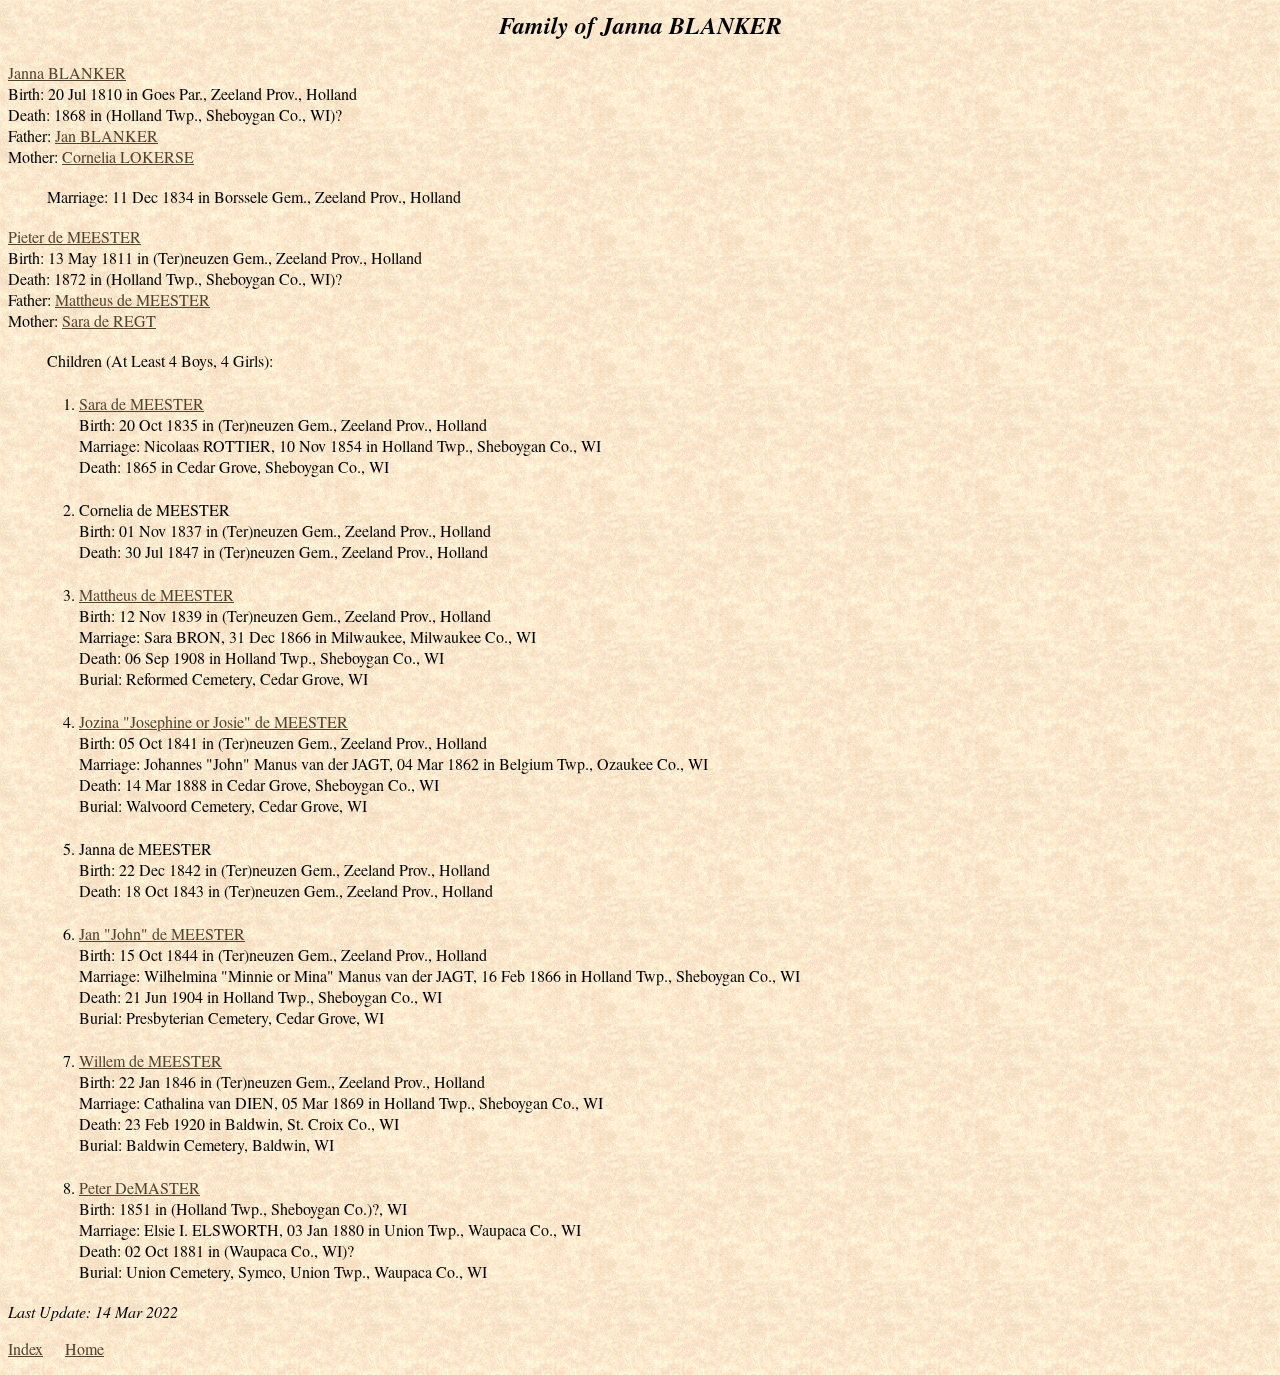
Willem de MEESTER (150, 1060)
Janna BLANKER (67, 72)
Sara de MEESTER (141, 403)
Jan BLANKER (106, 135)
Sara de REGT (109, 320)
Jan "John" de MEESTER (162, 933)
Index (25, 1348)
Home (84, 1348)
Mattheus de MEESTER (132, 299)
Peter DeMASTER (139, 1187)
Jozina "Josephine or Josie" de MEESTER (213, 721)
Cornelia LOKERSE (128, 156)
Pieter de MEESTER (74, 236)
